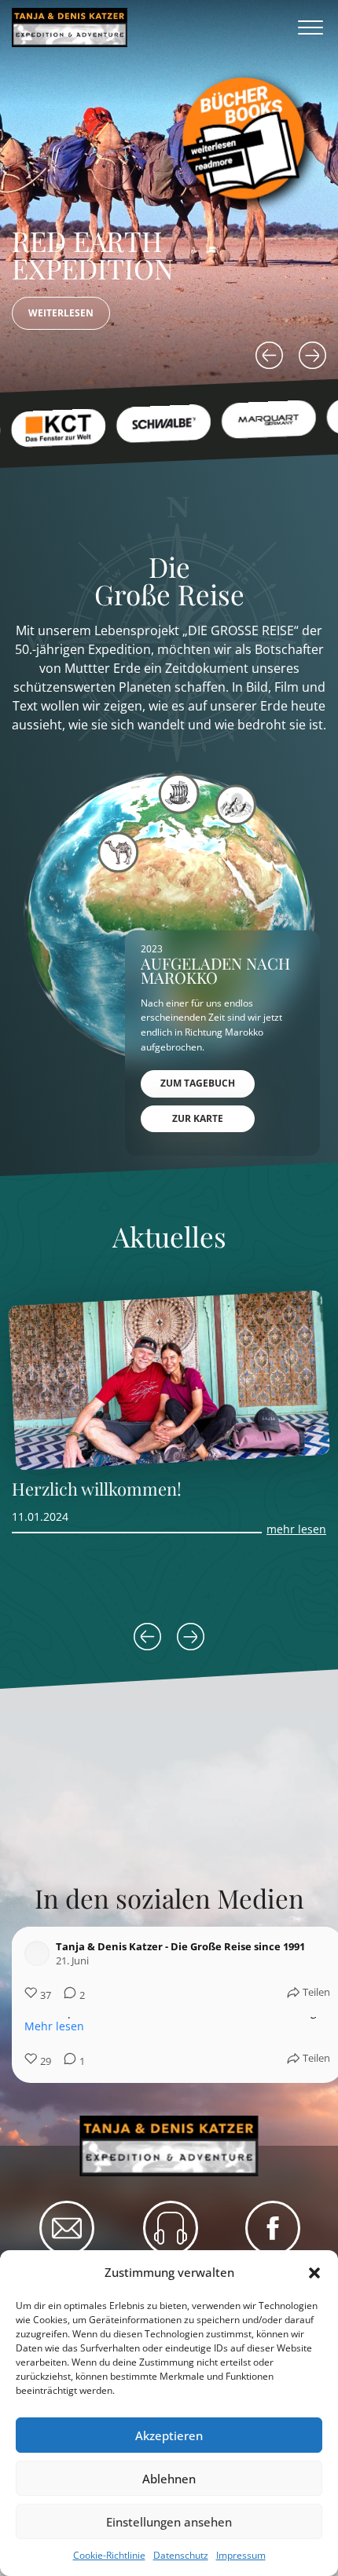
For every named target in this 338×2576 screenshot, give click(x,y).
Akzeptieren (169, 2435)
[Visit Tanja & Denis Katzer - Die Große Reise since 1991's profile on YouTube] (40, 1953)
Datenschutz (181, 2555)
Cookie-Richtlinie (109, 2555)
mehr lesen (296, 1529)
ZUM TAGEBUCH (198, 1083)
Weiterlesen (61, 313)
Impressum (241, 2555)
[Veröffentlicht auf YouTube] (304, 1953)
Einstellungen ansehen (169, 2522)
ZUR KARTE (198, 1118)
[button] (314, 2273)
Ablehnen (169, 2479)
